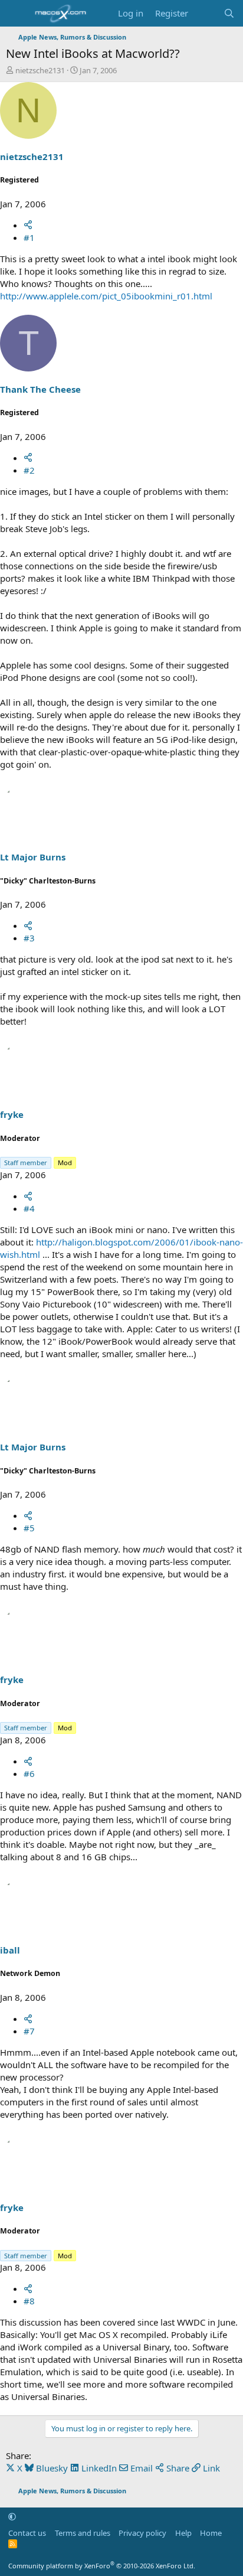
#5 (29, 1528)
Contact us (27, 2533)
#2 (29, 470)
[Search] (229, 13)
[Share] (28, 225)
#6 (29, 1773)
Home (211, 2533)
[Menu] (16, 14)
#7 (29, 2031)
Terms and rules (83, 2533)
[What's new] (206, 13)
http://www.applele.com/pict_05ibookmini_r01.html (106, 296)
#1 (29, 237)
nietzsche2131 (40, 70)
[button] (12, 2516)
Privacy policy (142, 2533)
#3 (29, 938)
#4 (29, 1208)
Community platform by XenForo (102, 2566)
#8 (29, 2301)
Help (183, 2533)
